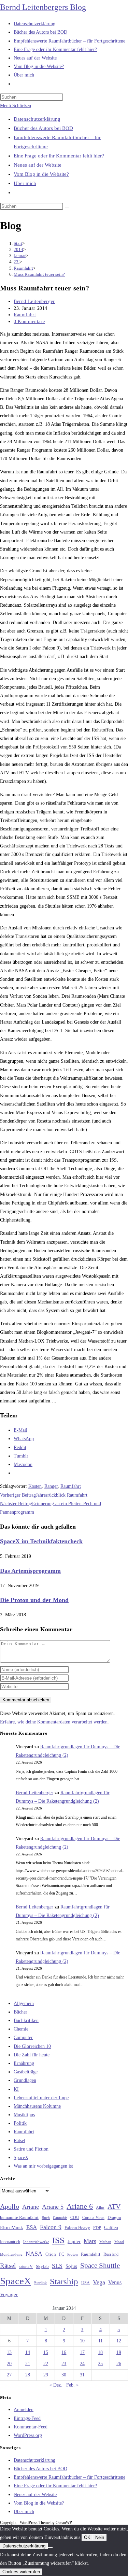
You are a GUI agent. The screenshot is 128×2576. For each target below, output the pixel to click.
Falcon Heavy (77, 2228)
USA (86, 2283)
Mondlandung (11, 2254)
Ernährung (24, 2063)
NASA (34, 2254)
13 (9, 2352)
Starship (64, 2281)
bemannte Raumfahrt (19, 2218)
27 (9, 2375)
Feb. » (72, 2385)
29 (46, 2375)
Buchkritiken (26, 2021)
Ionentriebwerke (36, 2242)
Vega (99, 2282)
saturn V (26, 2267)
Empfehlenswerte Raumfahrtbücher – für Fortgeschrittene (69, 2477)
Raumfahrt (25, 315)
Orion (51, 2254)
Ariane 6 (80, 2206)
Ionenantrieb (10, 2242)
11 (101, 2341)
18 (100, 2352)
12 (119, 2341)
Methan (105, 2242)
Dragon (114, 2217)
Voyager (9, 2294)
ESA (32, 2227)
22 (46, 2364)
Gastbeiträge (26, 2072)
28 (28, 2375)
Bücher (20, 2012)
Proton (73, 2254)
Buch (46, 2218)
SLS (57, 2266)
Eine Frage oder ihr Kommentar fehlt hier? (59, 156)
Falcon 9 (51, 2227)
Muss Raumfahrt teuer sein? (39, 274)
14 (28, 2352)
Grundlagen (25, 2080)
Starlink (40, 2283)
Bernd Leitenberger (34, 301)
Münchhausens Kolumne (37, 2106)
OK (87, 2537)
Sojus (71, 2266)
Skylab (42, 2267)
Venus (115, 2282)
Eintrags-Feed (27, 2418)
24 (82, 2364)
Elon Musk (12, 2227)
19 (119, 2352)
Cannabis (60, 2218)
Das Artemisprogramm (30, 1571)
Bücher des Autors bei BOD (43, 128)
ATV (114, 2206)
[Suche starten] (67, 208)
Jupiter (74, 2241)
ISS (58, 2240)
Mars (90, 2241)
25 (100, 2364)
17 (82, 2352)
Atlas (100, 2208)
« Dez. (56, 2385)
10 (82, 2341)
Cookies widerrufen (21, 2572)
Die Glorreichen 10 (32, 2046)
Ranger (51, 1486)
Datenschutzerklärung (37, 119)
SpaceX (21, 2158)
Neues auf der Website (38, 165)
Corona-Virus (93, 2218)
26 (119, 2364)
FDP (97, 2228)
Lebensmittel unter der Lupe (41, 2098)
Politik (20, 2123)
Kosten (35, 1486)
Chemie (21, 2029)
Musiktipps (24, 2115)
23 (64, 2364)
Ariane (31, 2207)
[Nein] (50, 2547)
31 (82, 2375)
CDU (75, 2218)
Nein (100, 2537)
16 (64, 2352)
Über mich (25, 183)
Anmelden (24, 2410)
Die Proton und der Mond (34, 1600)
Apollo (10, 2206)
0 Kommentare (29, 322)
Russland (111, 2254)
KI (16, 2089)
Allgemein (24, 2003)
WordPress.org (28, 2435)
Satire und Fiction (31, 2149)
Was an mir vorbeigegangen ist (43, 2166)
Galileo (111, 2227)
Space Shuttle (100, 2266)
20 (9, 2364)
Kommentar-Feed (31, 2427)
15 (46, 2352)
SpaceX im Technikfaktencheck (41, 1541)
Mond (119, 2242)
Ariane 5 (53, 2207)
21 (28, 2364)
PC (62, 2254)
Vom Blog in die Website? (41, 174)
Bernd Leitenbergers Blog (43, 7)
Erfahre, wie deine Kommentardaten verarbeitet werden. (54, 1722)
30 (64, 2375)
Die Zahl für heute (32, 2055)
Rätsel (19, 2141)
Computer (23, 2038)
